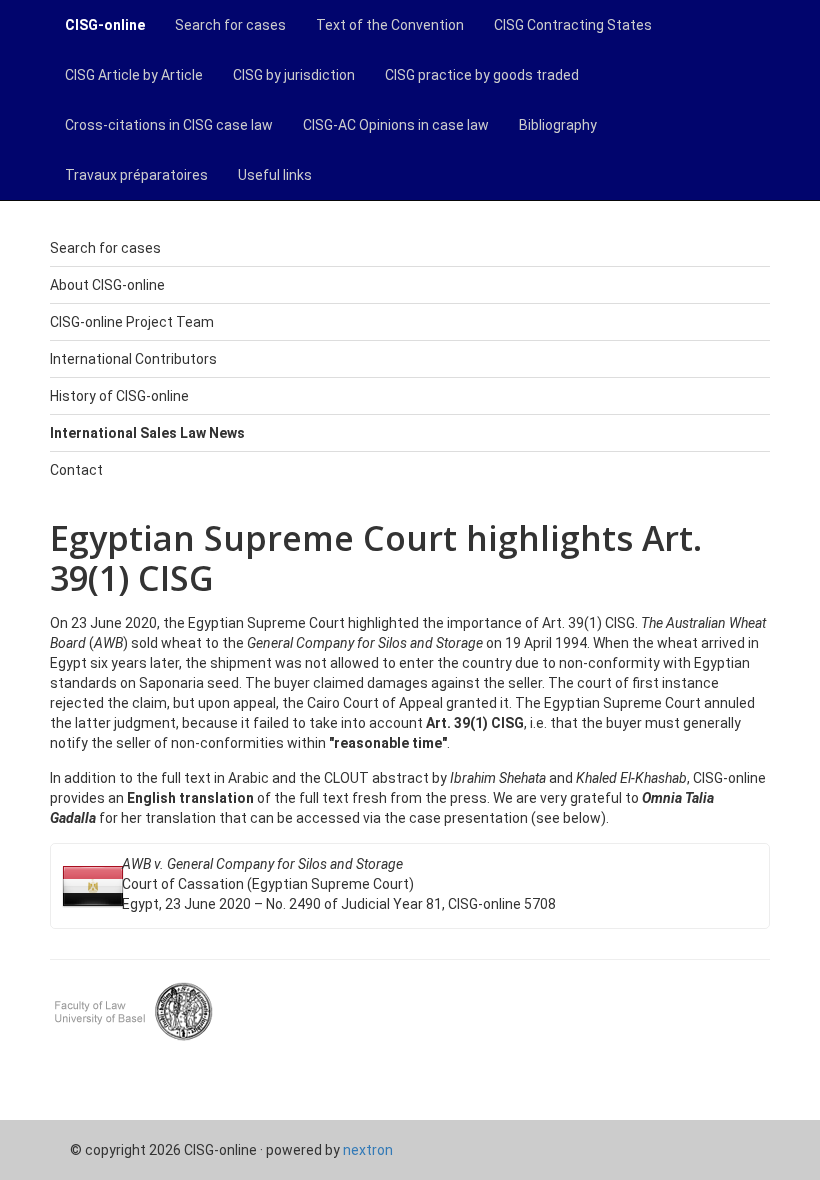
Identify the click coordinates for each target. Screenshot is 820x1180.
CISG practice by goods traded (482, 75)
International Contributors (133, 359)
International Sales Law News (147, 433)
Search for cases (230, 25)
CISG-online (105, 25)
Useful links (275, 175)
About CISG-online (107, 285)
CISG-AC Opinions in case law (396, 125)
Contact (76, 470)
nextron (368, 1150)
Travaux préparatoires (136, 175)
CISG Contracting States (573, 25)
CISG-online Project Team (132, 322)
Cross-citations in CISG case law (169, 125)
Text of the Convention (390, 25)
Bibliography (558, 125)
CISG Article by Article (134, 75)
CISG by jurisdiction (294, 75)
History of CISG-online (119, 396)
